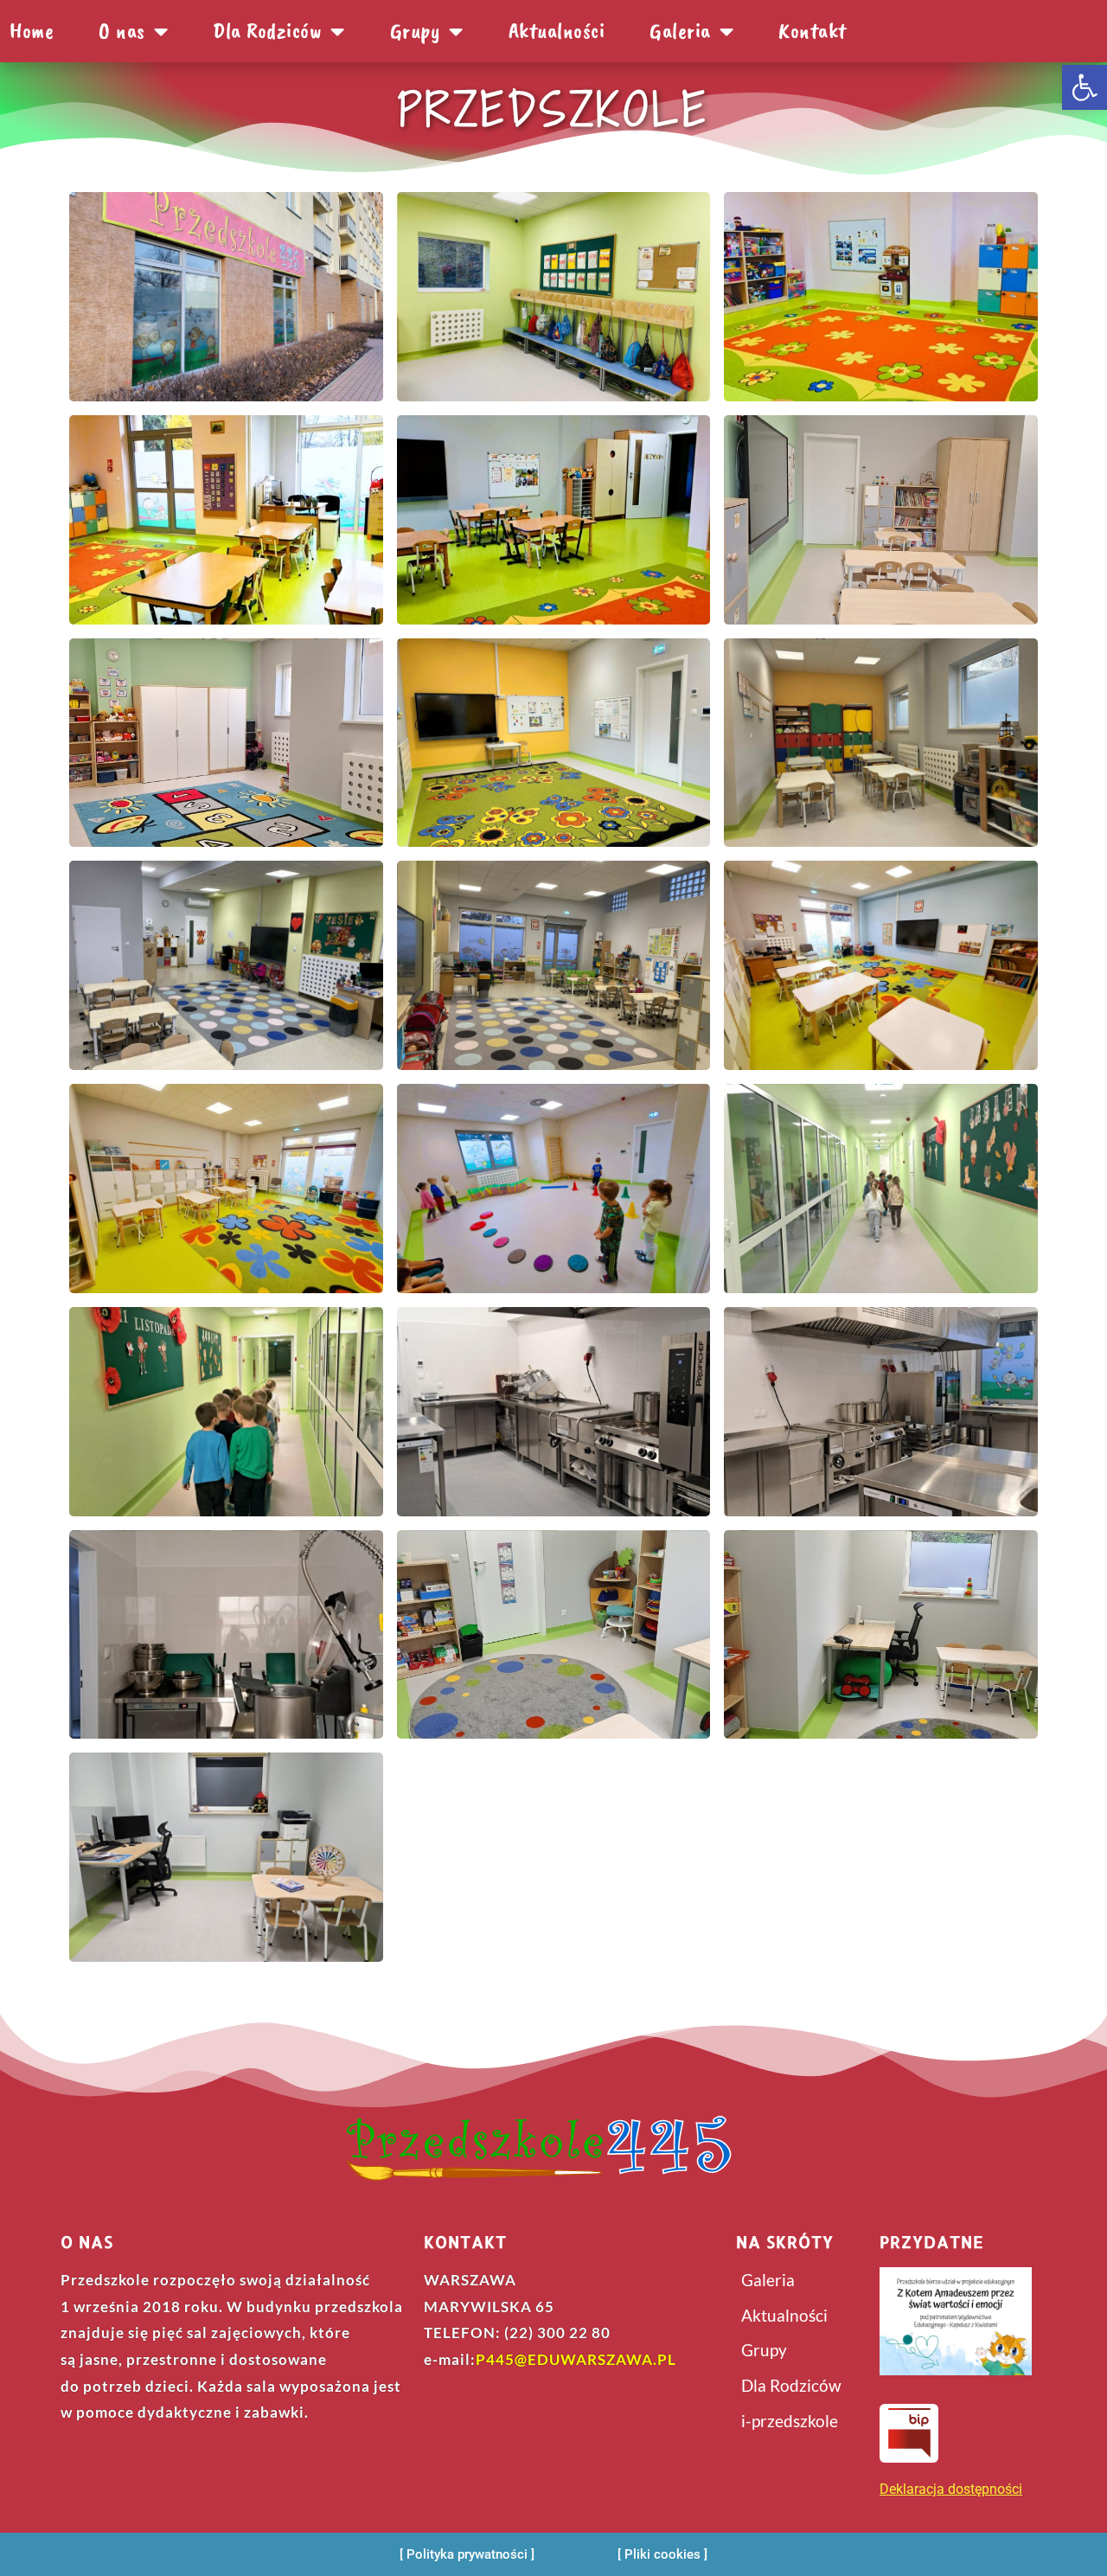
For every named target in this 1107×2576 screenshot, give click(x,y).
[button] (1085, 87)
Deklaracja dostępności (951, 2489)
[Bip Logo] (909, 2433)
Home (32, 31)
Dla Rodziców (791, 2385)
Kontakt (813, 31)
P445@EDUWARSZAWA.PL (576, 2359)
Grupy (416, 31)
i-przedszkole (790, 2421)
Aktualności (557, 31)
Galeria (680, 31)
